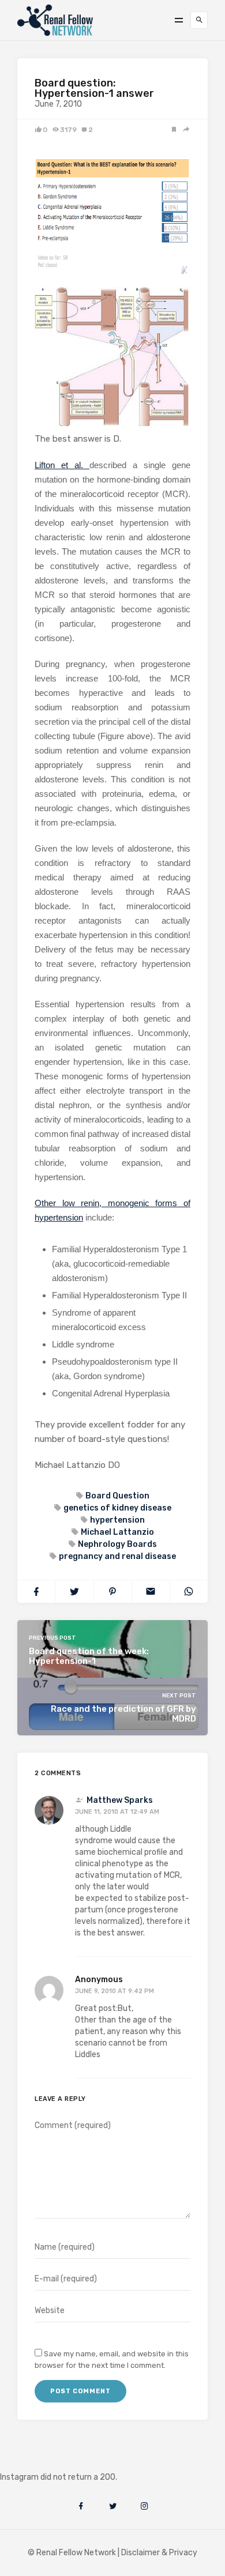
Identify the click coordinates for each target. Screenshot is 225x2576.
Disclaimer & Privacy (159, 2553)
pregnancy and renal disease (117, 1556)
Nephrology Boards (117, 1544)
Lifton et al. (62, 465)
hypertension (117, 1520)
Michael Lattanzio (117, 1532)
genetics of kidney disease (117, 1508)
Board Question (117, 1496)
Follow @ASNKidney (68, 2460)
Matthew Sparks (120, 1800)
